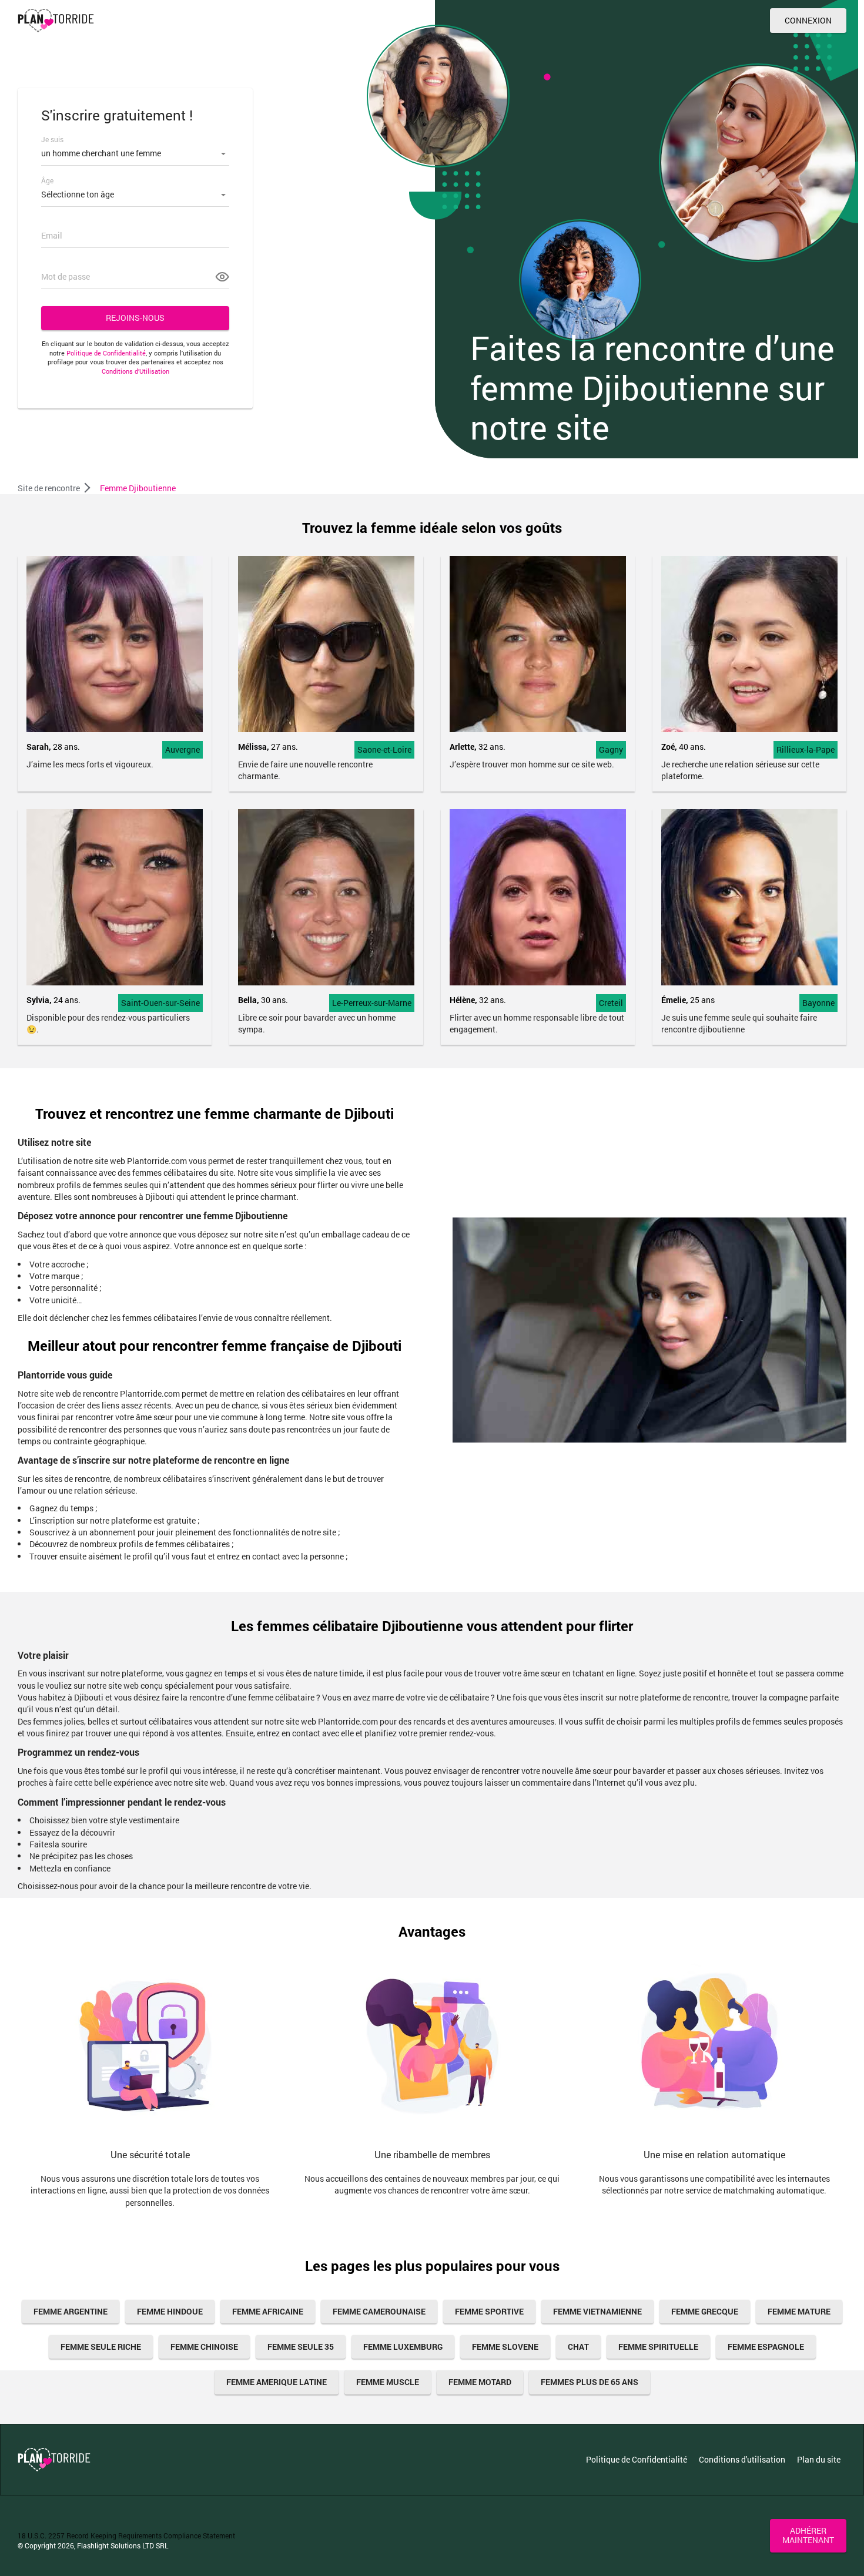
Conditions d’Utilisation (135, 371)
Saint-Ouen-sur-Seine (160, 1003)
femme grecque (705, 2311)
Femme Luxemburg (403, 2347)
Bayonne (818, 1003)
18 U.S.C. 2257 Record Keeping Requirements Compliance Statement (126, 2535)
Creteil (611, 1003)
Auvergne (182, 749)
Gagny (611, 749)
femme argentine (71, 2311)
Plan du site (819, 2459)
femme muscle (388, 2382)
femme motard (480, 2382)
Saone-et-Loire (384, 749)
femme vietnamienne (597, 2311)
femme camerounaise (379, 2311)
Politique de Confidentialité (106, 353)
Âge (47, 180)
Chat (578, 2347)
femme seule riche (101, 2347)
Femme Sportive (489, 2311)
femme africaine (268, 2311)
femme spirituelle (658, 2347)
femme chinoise (204, 2347)
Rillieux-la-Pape (806, 749)
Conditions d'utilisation (742, 2459)
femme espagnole (766, 2347)
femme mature (799, 2311)
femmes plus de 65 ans (590, 2382)
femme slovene (505, 2347)
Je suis (52, 139)
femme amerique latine (277, 2382)
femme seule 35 (301, 2347)
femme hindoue (170, 2311)
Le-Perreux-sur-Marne (372, 1003)
